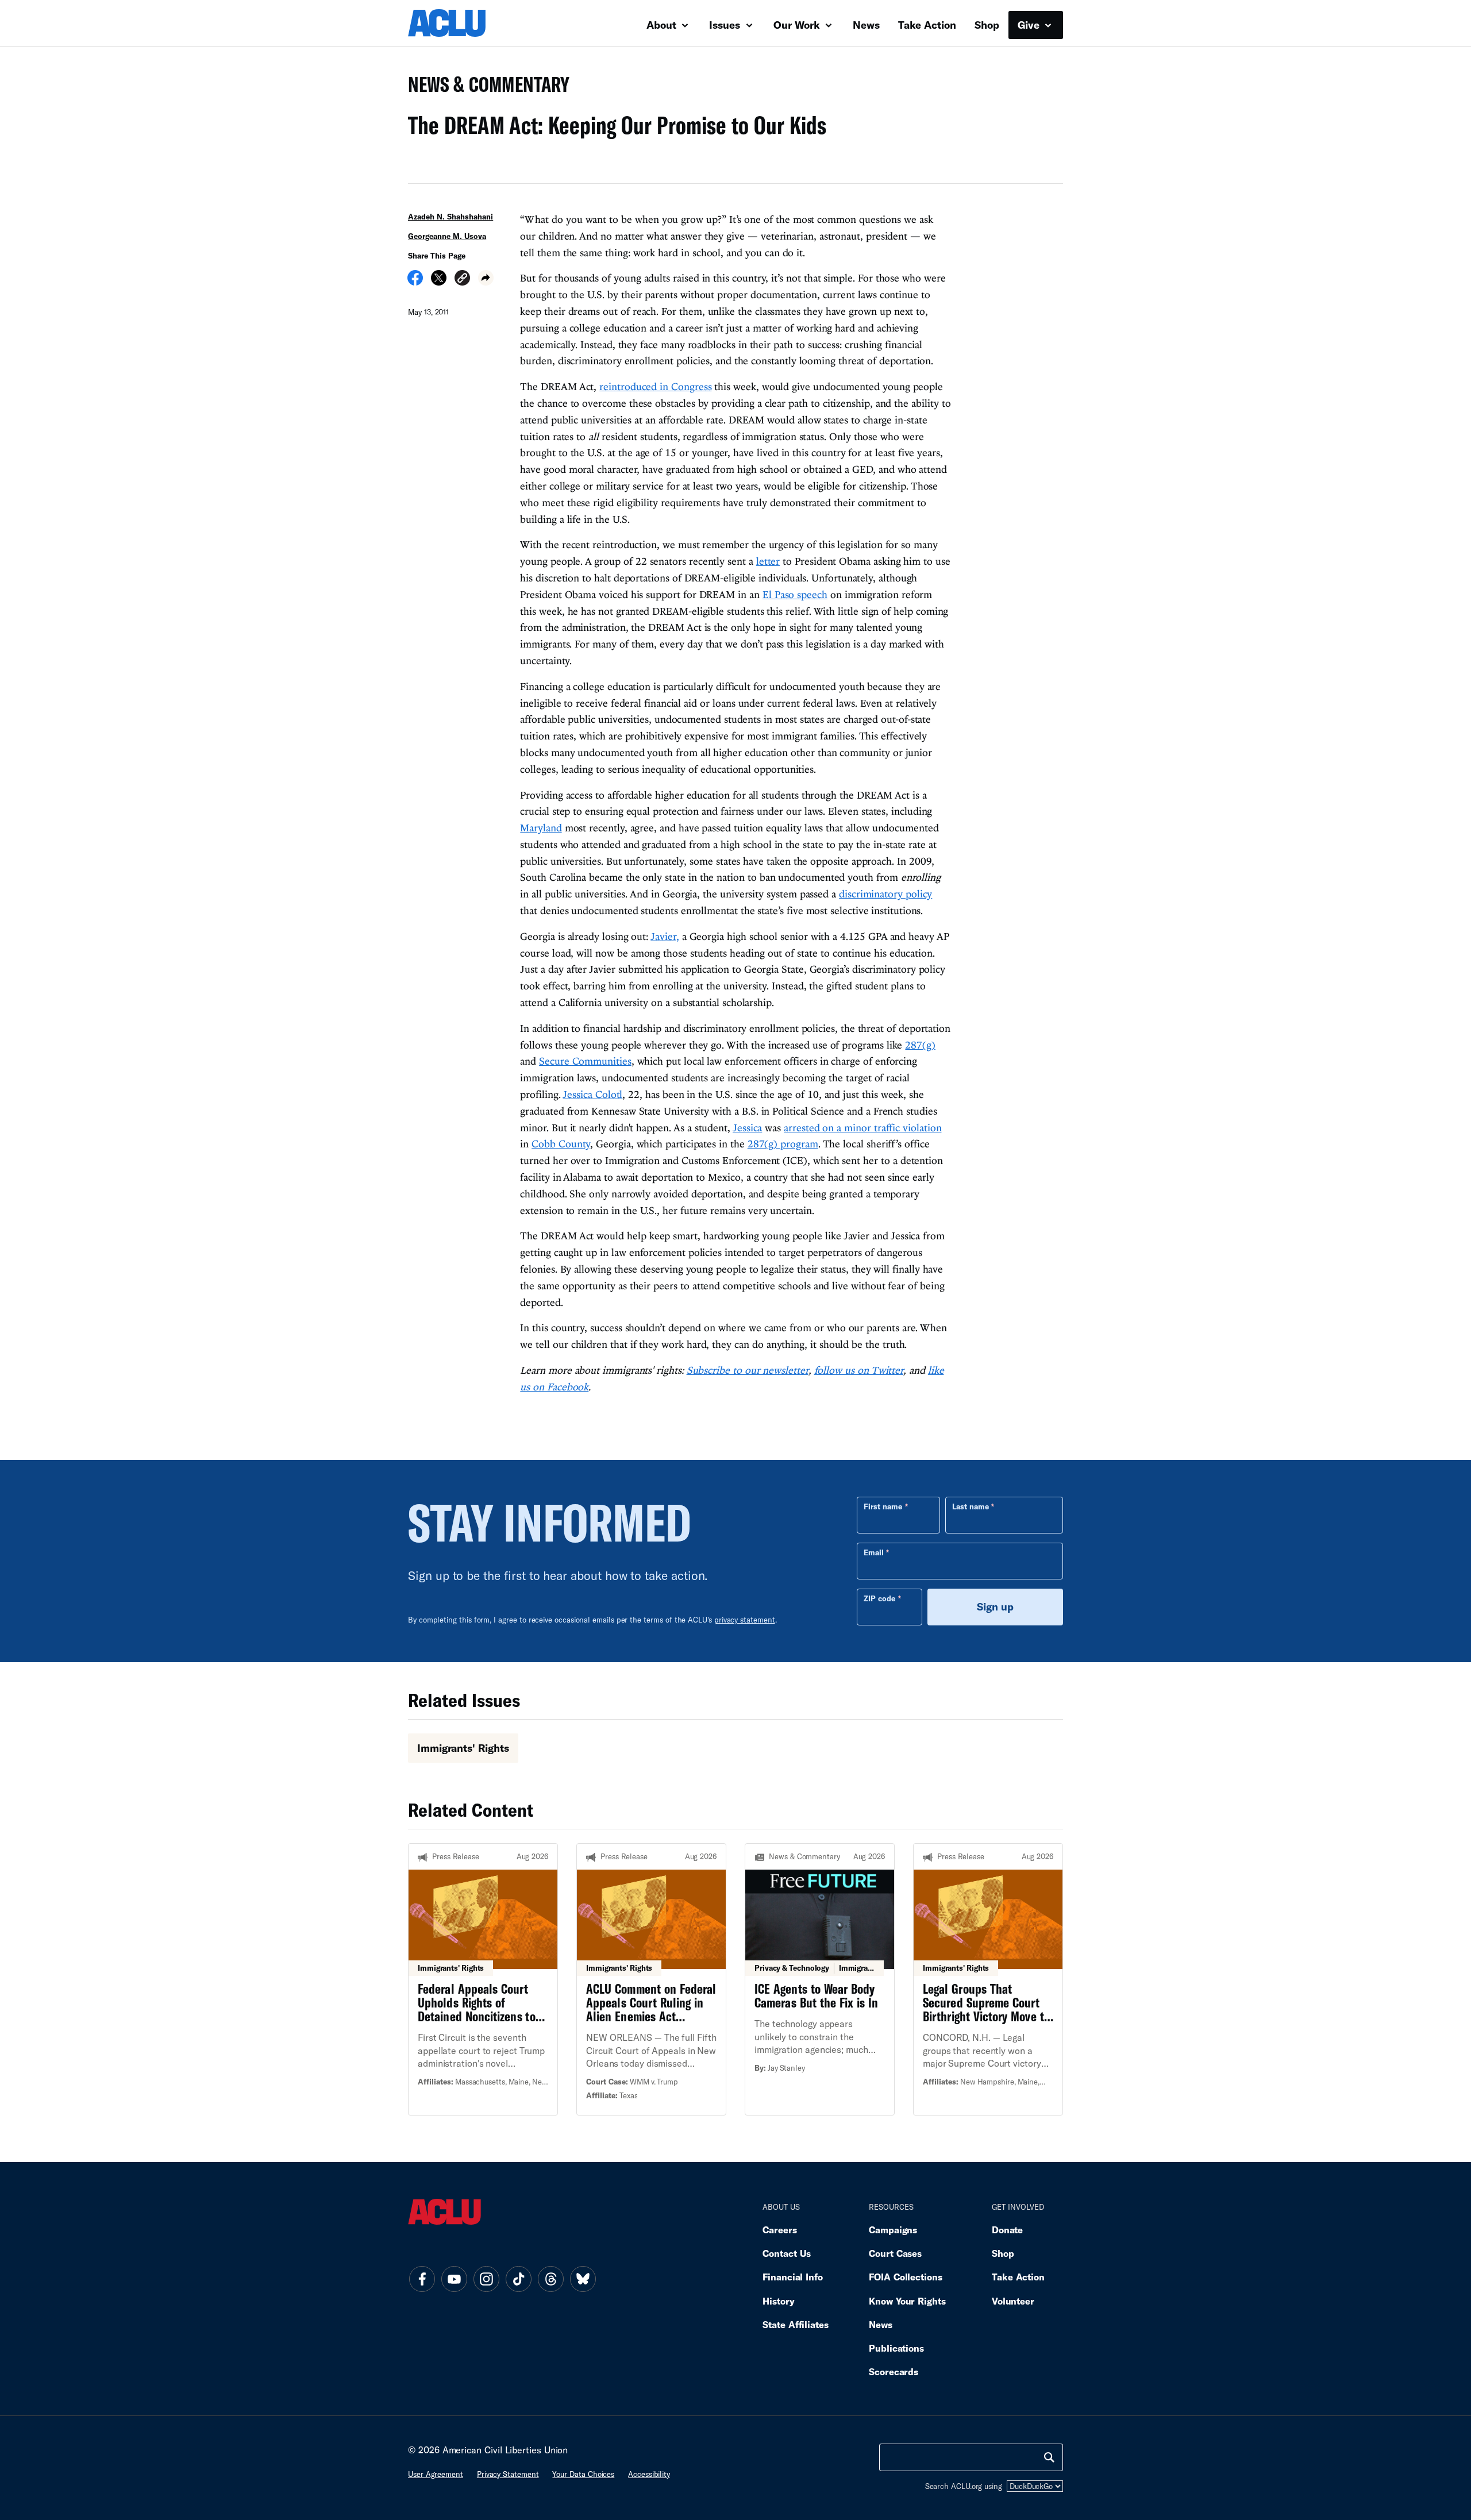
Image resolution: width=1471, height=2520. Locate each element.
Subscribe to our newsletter (748, 1370)
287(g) (920, 1045)
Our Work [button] (798, 25)
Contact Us (787, 2253)
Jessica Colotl (592, 1094)
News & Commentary (484, 88)
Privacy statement (508, 2474)
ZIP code (879, 1598)
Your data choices (583, 2474)
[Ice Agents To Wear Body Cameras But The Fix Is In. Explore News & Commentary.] (820, 1979)
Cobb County (561, 1144)
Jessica (747, 1128)
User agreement (436, 2474)
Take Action (927, 25)
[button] (462, 280)
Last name (971, 1506)
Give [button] (1030, 25)
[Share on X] (439, 282)
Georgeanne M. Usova (447, 236)
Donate (1007, 2230)
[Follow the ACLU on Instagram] (486, 2279)
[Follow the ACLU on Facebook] (422, 2279)
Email (874, 1552)
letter (768, 561)
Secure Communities (585, 1061)
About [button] (663, 25)
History (778, 2301)
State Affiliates (796, 2324)
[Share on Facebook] (415, 282)
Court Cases (895, 2253)
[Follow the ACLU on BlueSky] (583, 2279)
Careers (779, 2230)
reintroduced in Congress (655, 386)
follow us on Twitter (859, 1370)
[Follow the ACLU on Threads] (550, 2279)
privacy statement (745, 1620)
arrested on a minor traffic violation (862, 1128)
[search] (1049, 2457)
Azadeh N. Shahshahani (450, 217)
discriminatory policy (885, 894)
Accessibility (649, 2474)
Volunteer (1013, 2301)
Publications (896, 2348)
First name (883, 1506)
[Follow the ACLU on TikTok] (518, 2279)
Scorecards (894, 2371)
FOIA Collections (906, 2277)
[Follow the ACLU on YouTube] (454, 2279)
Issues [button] (726, 25)
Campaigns (893, 2230)
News (866, 25)
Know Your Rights (907, 2301)
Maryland (541, 828)
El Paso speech (795, 594)
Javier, (665, 936)
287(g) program (783, 1144)
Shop (987, 25)
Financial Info (793, 2277)
